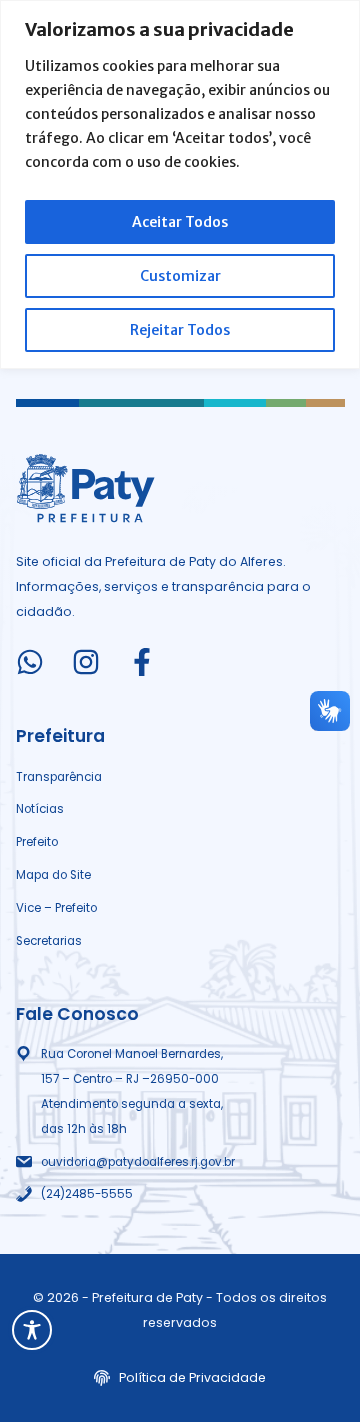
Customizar (180, 276)
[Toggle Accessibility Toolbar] (32, 1330)
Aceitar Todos (180, 222)
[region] (180, 184)
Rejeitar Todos (180, 330)
